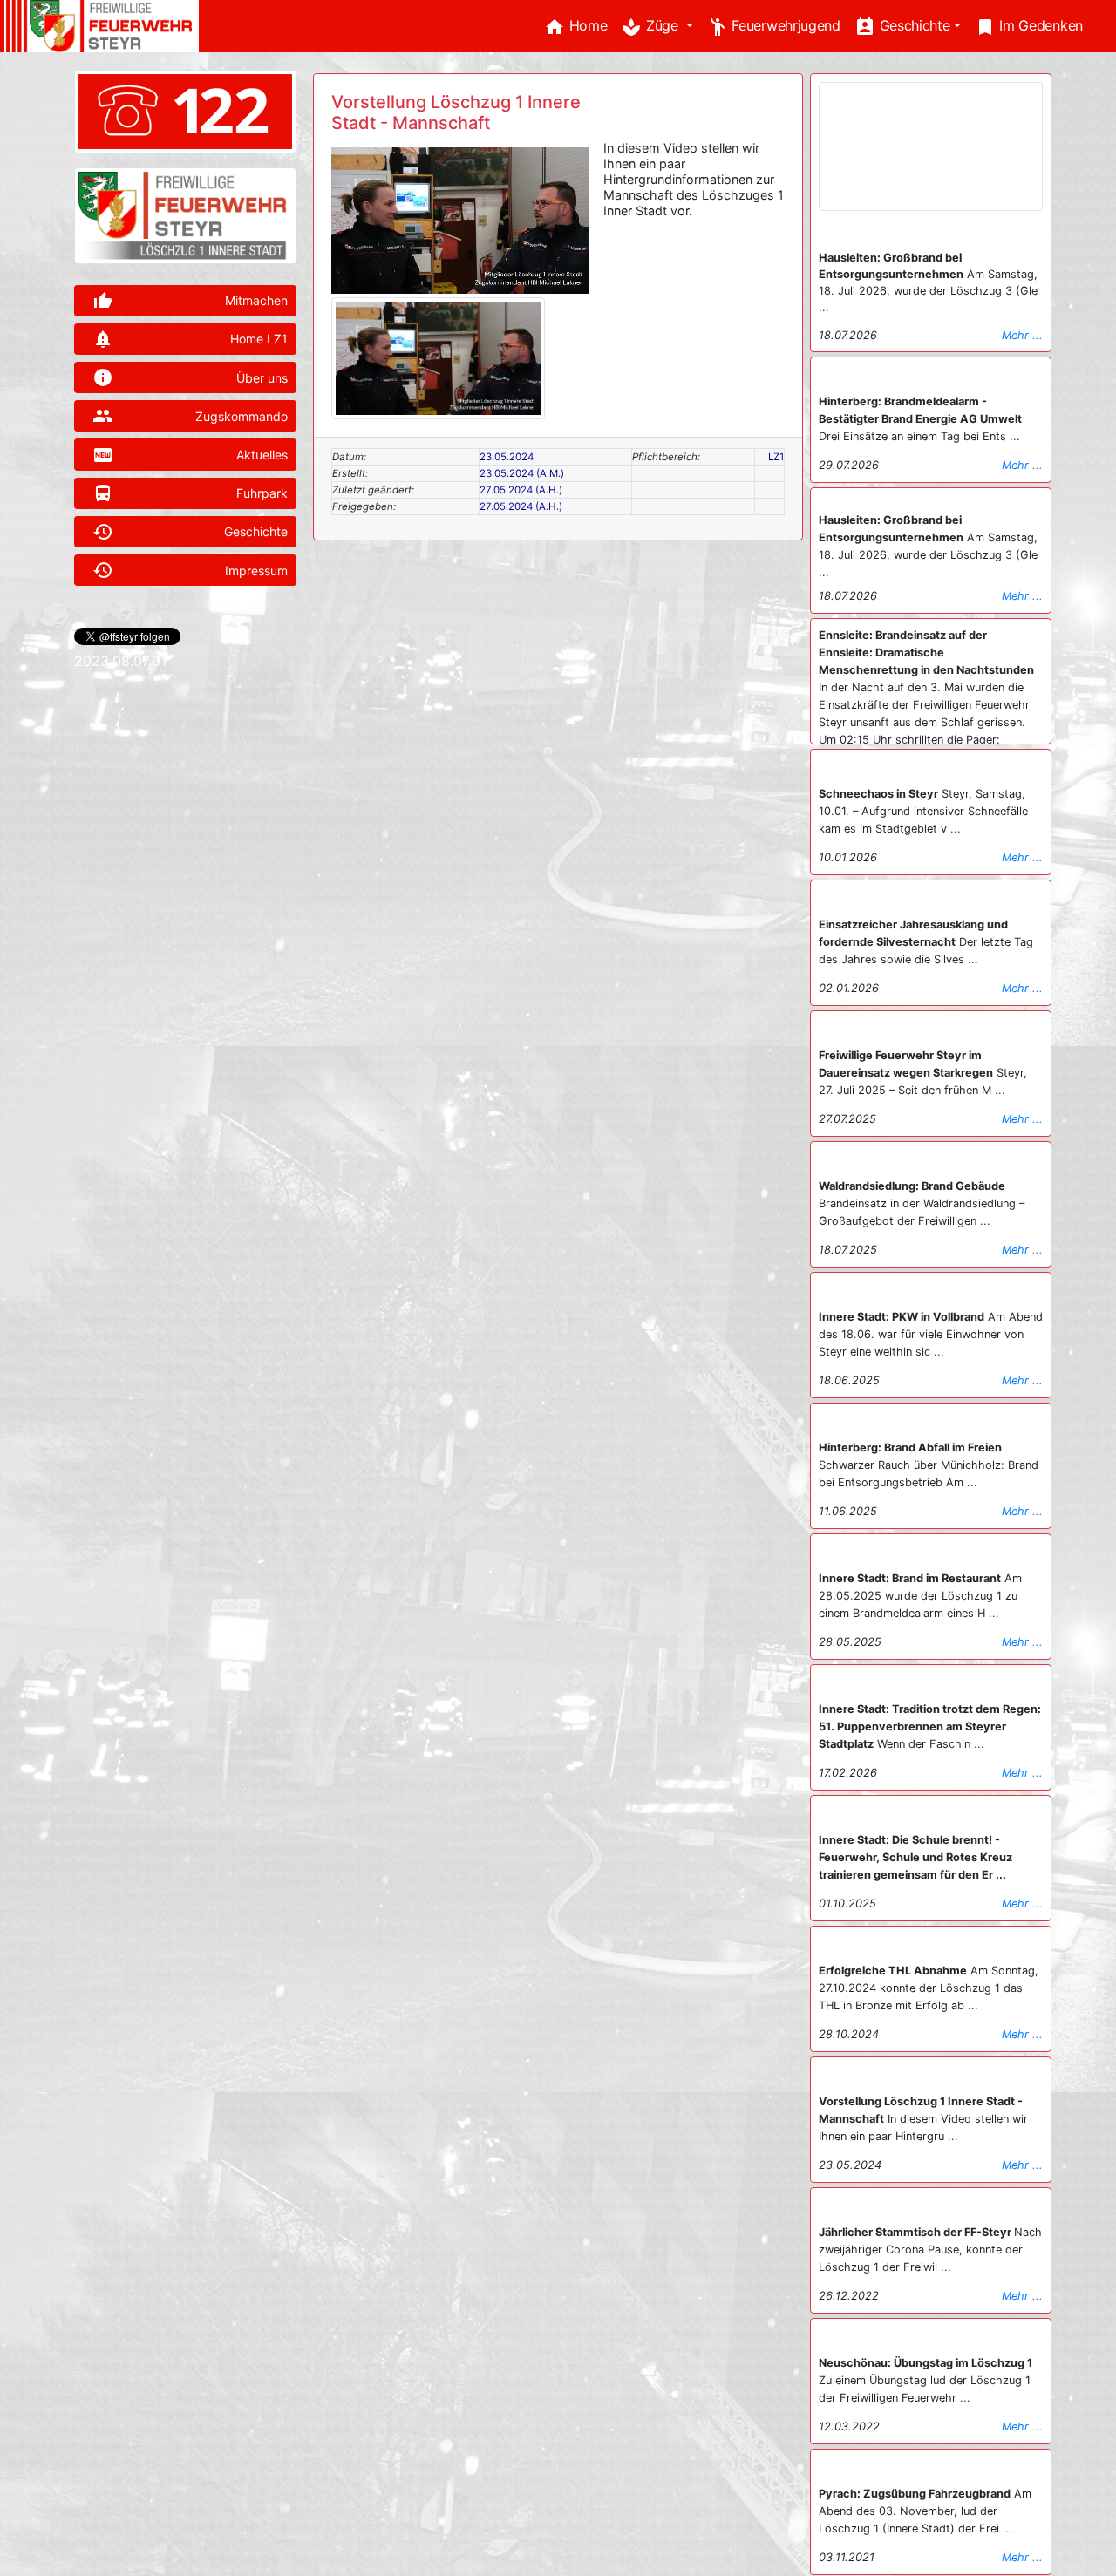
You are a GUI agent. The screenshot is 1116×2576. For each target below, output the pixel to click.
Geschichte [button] (902, 27)
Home (576, 27)
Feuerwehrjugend (774, 27)
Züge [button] (651, 27)
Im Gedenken (1029, 27)
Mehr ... (1022, 335)
